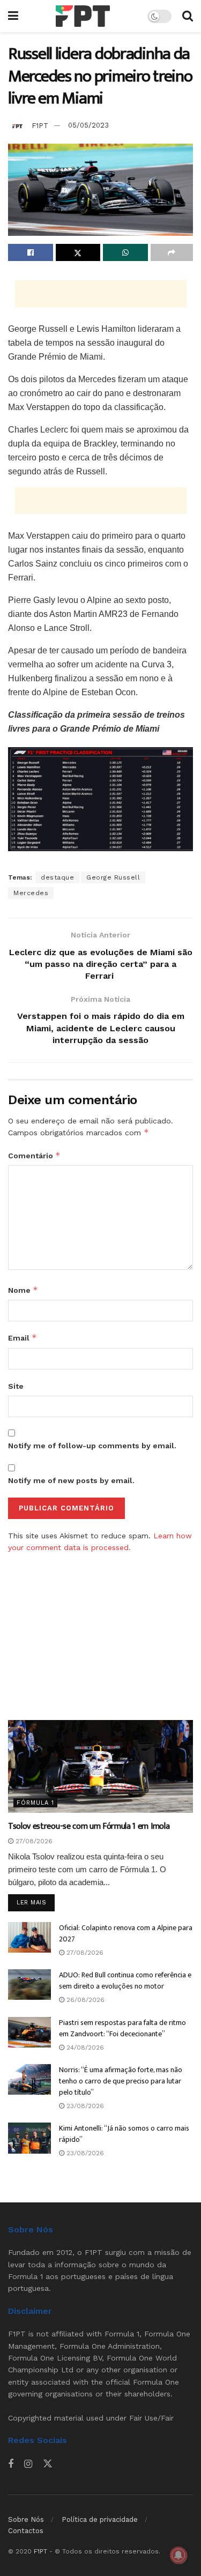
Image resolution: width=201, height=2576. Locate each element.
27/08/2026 (33, 1841)
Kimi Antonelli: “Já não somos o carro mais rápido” (124, 2134)
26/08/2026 (84, 2000)
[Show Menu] (13, 16)
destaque (57, 877)
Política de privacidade (100, 2519)
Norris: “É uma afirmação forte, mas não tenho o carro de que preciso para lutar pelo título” (121, 2081)
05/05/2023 (88, 125)
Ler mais (36, 1902)
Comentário (34, 1155)
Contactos (26, 2531)
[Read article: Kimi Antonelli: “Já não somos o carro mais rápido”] (29, 2138)
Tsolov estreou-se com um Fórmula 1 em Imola (89, 1826)
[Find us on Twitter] (48, 2464)
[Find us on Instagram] (28, 2464)
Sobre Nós (26, 2519)
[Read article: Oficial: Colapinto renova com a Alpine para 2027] (29, 1937)
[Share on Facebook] (31, 252)
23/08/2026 (84, 2106)
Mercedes (31, 893)
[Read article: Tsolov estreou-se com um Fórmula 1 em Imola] (100, 1766)
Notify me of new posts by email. (71, 1480)
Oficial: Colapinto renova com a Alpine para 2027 (126, 1933)
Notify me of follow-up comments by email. (92, 1446)
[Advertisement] (101, 294)
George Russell (113, 877)
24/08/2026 (84, 2048)
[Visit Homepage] (83, 16)
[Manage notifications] (178, 2555)
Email (23, 1338)
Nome (23, 1290)
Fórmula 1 (35, 1803)
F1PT (40, 125)
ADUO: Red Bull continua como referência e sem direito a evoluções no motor (125, 1981)
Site (16, 1386)
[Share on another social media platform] (172, 252)
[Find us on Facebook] (11, 2464)
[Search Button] (188, 16)
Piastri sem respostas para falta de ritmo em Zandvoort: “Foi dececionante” (122, 2028)
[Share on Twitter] (78, 252)
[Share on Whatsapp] (125, 252)
